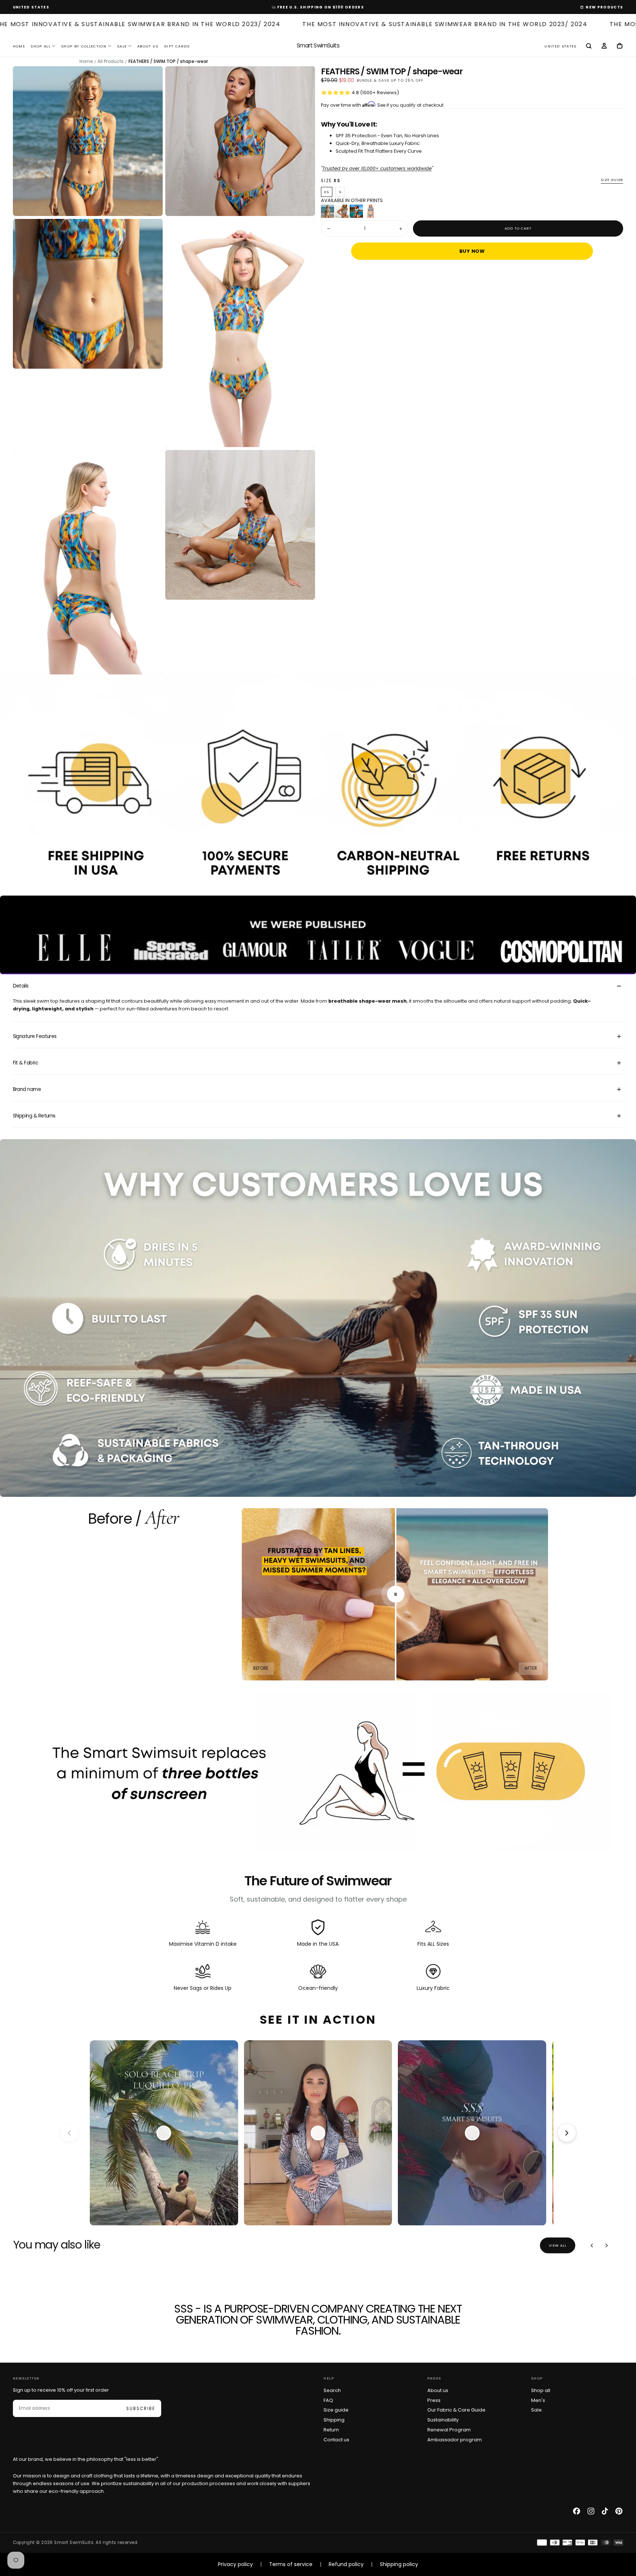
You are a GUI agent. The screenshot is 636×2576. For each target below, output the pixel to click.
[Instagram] (591, 2511)
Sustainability (443, 2420)
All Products (111, 61)
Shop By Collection (84, 46)
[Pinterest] (619, 2511)
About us (438, 2390)
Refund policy (346, 2564)
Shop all (541, 2390)
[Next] (606, 2245)
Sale (122, 46)
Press (434, 2400)
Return (331, 2430)
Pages (434, 2378)
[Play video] (164, 2133)
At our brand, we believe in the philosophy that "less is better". (86, 2459)
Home (19, 46)
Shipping (334, 2420)
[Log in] (604, 46)
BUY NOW (472, 251)
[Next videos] (567, 2133)
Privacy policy (235, 2564)
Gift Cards (177, 46)
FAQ (328, 2400)
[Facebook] (577, 2511)
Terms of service (291, 2564)
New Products (604, 7)
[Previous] (592, 2245)
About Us (148, 46)
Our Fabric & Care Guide (456, 2410)
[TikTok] (605, 2511)
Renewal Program (449, 2430)
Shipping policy (399, 2564)
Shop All (40, 46)
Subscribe (141, 2409)
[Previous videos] (69, 2133)
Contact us (336, 2440)
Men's (538, 2400)
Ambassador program (455, 2440)
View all (558, 2245)
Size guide (612, 180)
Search (332, 2390)
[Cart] (620, 46)
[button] (31, 7)
